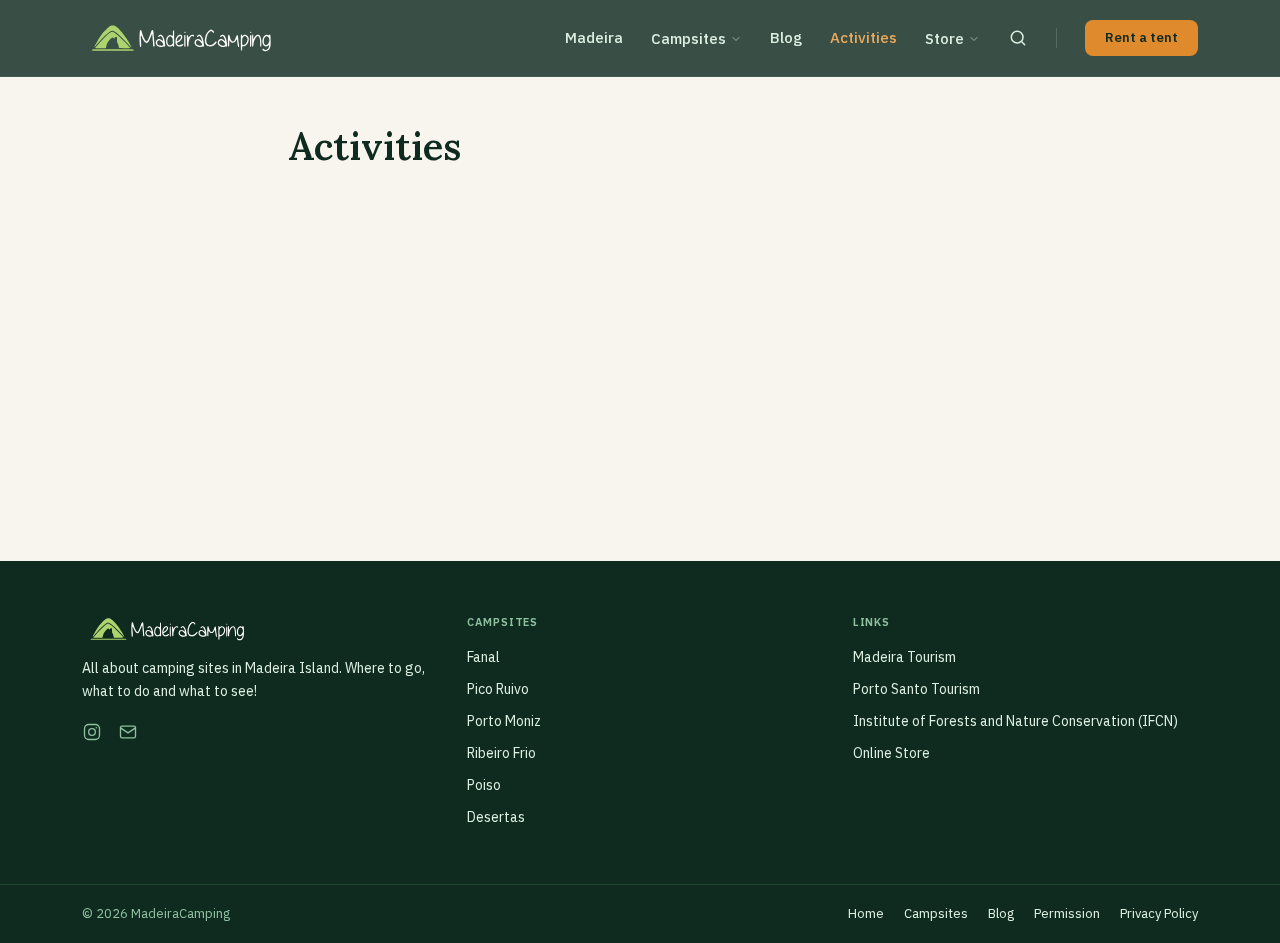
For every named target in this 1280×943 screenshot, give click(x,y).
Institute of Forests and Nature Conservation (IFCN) (1015, 721)
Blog (786, 37)
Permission (1067, 913)
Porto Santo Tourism (916, 689)
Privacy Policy (1159, 913)
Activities (863, 37)
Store (944, 38)
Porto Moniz (504, 721)
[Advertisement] (640, 341)
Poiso (484, 785)
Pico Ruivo (498, 689)
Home (866, 913)
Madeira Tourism (904, 657)
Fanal (483, 657)
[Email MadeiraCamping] (128, 732)
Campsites (688, 38)
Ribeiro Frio (501, 753)
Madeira (594, 37)
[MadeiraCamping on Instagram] (92, 732)
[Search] (1018, 38)
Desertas (496, 817)
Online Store (891, 753)
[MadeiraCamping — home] (195, 38)
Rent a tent (1141, 37)
